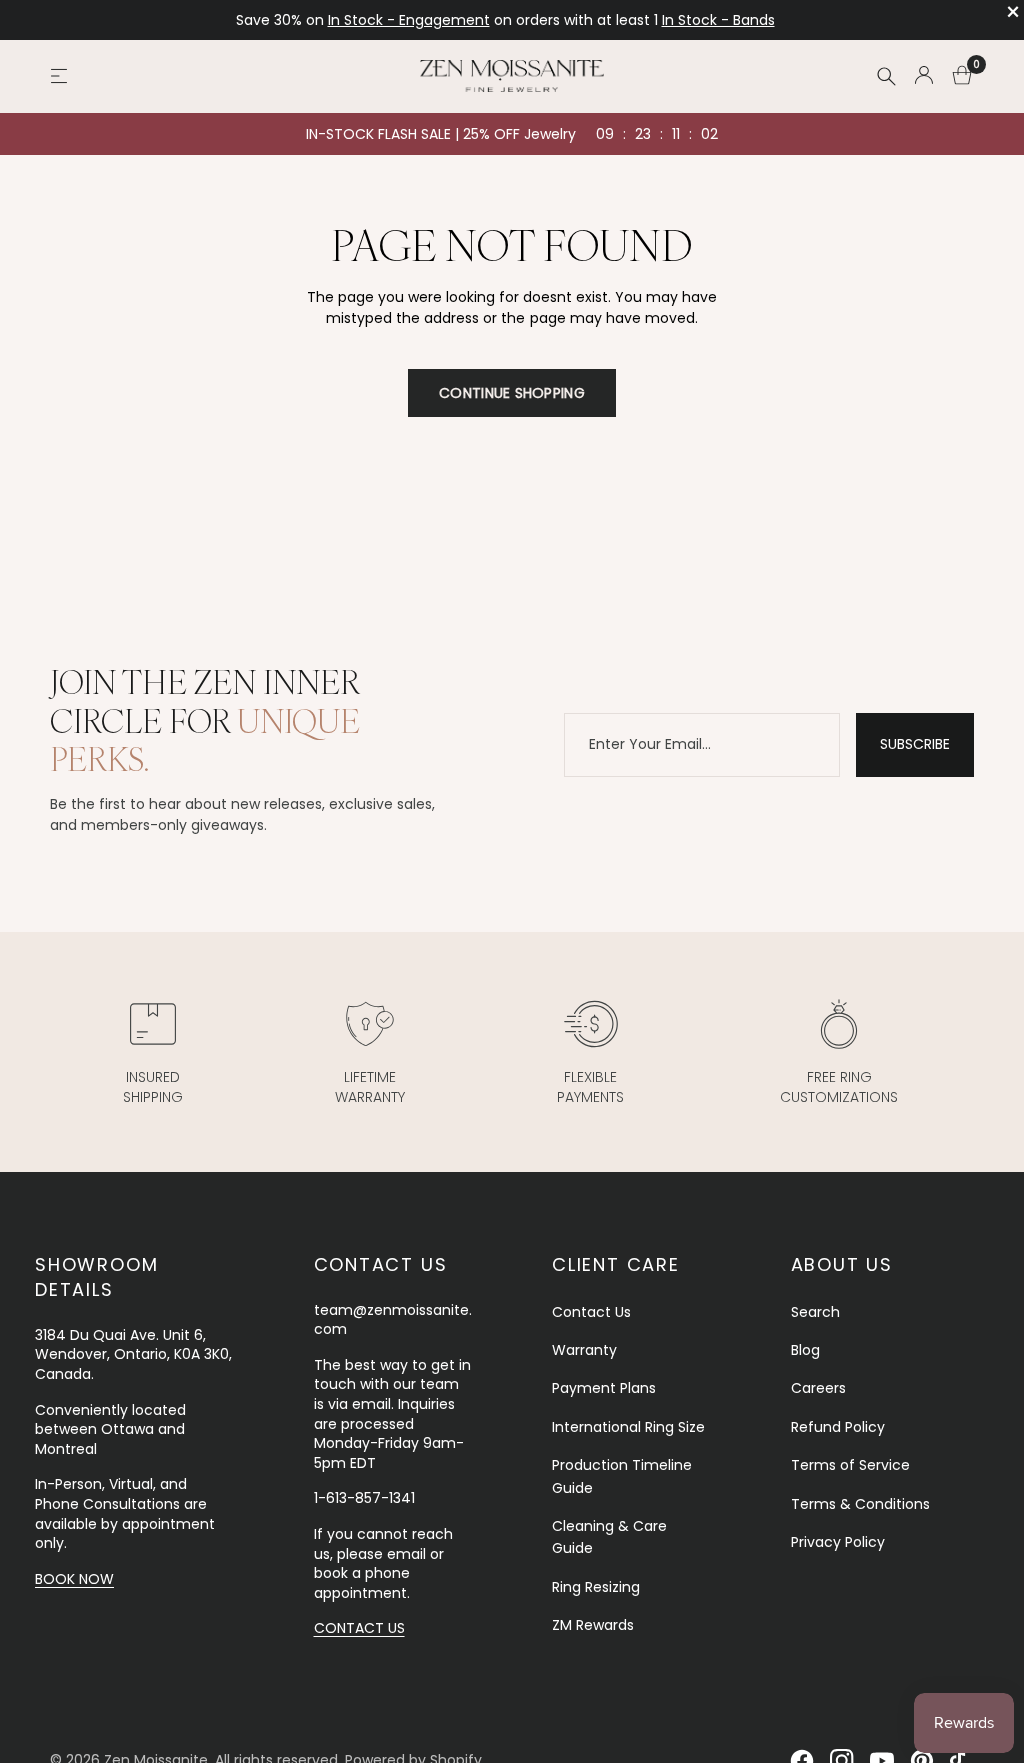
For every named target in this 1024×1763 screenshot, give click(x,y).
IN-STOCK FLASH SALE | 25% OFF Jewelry (441, 134)
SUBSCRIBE (915, 744)
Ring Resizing (596, 1587)
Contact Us (591, 1312)
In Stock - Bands (718, 20)
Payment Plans (604, 1388)
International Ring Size (628, 1427)
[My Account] (924, 76)
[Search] (886, 76)
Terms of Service (850, 1465)
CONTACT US (359, 1628)
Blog (805, 1350)
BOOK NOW (74, 1579)
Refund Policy (838, 1427)
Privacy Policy (838, 1542)
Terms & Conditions (860, 1504)
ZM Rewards (593, 1625)
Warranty (584, 1350)
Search (815, 1312)
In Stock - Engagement (409, 20)
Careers (818, 1388)
